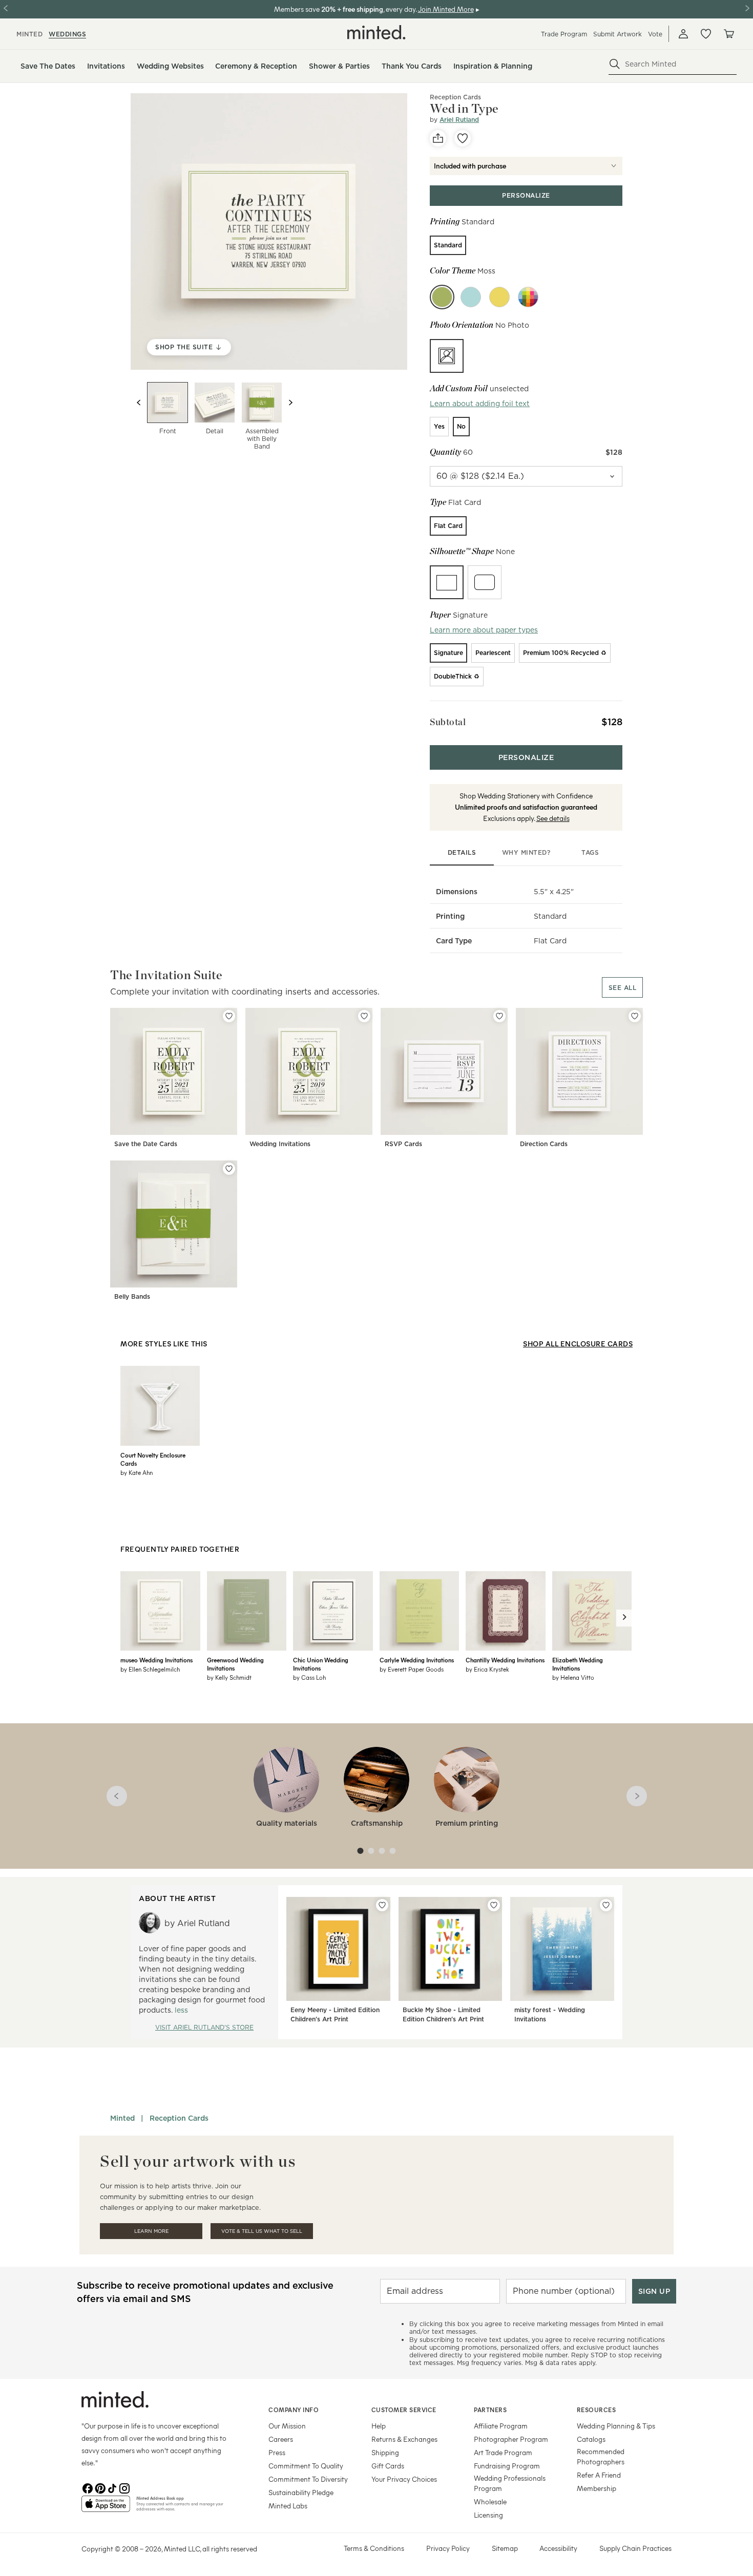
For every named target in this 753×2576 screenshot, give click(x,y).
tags (590, 852)
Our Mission (287, 2426)
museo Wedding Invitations (156, 1660)
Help (379, 2426)
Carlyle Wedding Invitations (417, 1660)
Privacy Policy (448, 2548)
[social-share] (438, 138)
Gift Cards (388, 2466)
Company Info (294, 2410)
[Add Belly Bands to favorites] (229, 1169)
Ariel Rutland (459, 120)
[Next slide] (290, 403)
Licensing (488, 2515)
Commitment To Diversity (308, 2479)
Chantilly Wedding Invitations (505, 1660)
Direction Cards (544, 1144)
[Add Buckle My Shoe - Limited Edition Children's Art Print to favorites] (494, 1905)
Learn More (151, 2231)
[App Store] (106, 2508)
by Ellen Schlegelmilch (150, 1669)
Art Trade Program (503, 2452)
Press (277, 2452)
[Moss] (442, 297)
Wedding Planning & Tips (616, 2426)
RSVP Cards (403, 1144)
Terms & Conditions (374, 2548)
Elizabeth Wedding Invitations (578, 1664)
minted (29, 34)
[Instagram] (124, 2487)
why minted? (526, 852)
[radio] (448, 245)
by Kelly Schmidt (229, 1677)
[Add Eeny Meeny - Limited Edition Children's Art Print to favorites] (382, 1905)
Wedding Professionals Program (510, 2483)
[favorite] (463, 138)
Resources (597, 2410)
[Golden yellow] (499, 297)
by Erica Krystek (487, 1669)
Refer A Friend (599, 2475)
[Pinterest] (100, 2487)
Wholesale (490, 2501)
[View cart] (728, 34)
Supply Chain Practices (635, 2548)
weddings (67, 34)
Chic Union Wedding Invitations (321, 1664)
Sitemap (505, 2548)
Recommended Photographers (601, 2456)
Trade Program (564, 34)
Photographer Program (511, 2439)
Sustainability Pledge (301, 2492)
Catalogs (591, 2439)
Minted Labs (288, 2506)
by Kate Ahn (137, 1472)
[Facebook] (88, 2487)
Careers (281, 2439)
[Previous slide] (139, 403)
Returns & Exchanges (404, 2439)
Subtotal (448, 722)
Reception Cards (455, 97)
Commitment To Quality (306, 2466)
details (462, 852)
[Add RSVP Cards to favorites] (499, 1016)
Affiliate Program (501, 2426)
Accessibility (558, 2548)
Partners (490, 2410)
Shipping (385, 2452)
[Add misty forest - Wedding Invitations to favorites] (606, 1905)
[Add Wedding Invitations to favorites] (364, 1016)
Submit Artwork (618, 34)
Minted (122, 2118)
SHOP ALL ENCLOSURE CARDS (578, 1344)
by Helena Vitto (573, 1677)
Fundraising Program (507, 2466)
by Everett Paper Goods (412, 1669)
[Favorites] (706, 34)
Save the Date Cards (146, 1144)
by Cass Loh (309, 1677)
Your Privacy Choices (404, 2479)
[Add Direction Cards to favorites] (635, 1016)
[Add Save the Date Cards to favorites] (229, 1016)
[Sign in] (683, 34)
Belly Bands (132, 1296)
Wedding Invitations (280, 1144)
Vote (655, 34)
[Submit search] (615, 64)
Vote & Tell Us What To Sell (262, 2231)
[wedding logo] (376, 32)
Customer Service (404, 2410)
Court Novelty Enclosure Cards (153, 1459)
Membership (597, 2488)
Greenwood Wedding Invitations (235, 1664)
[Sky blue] (471, 297)
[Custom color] (528, 297)
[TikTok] (112, 2487)
